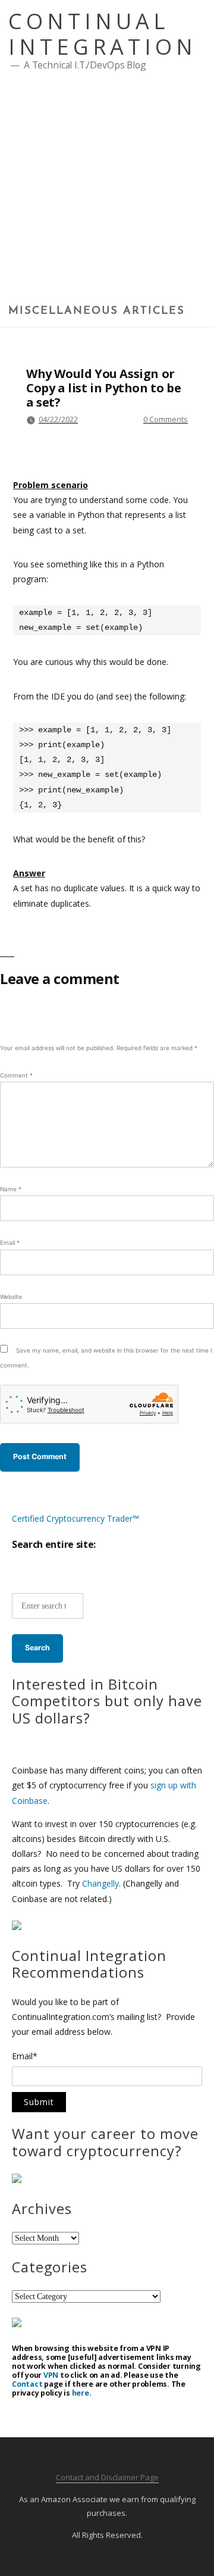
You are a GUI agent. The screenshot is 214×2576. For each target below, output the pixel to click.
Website (11, 1297)
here (81, 2393)
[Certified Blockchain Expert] (17, 1927)
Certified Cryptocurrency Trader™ (75, 1518)
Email (10, 1242)
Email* (25, 2057)
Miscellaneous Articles (97, 311)
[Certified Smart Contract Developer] (17, 2180)
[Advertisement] (107, 192)
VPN (51, 2375)
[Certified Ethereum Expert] (17, 2324)
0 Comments (166, 419)
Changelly (100, 1883)
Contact (27, 2384)
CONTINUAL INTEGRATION (103, 34)
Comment (16, 1075)
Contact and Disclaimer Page (107, 2477)
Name (11, 1189)
